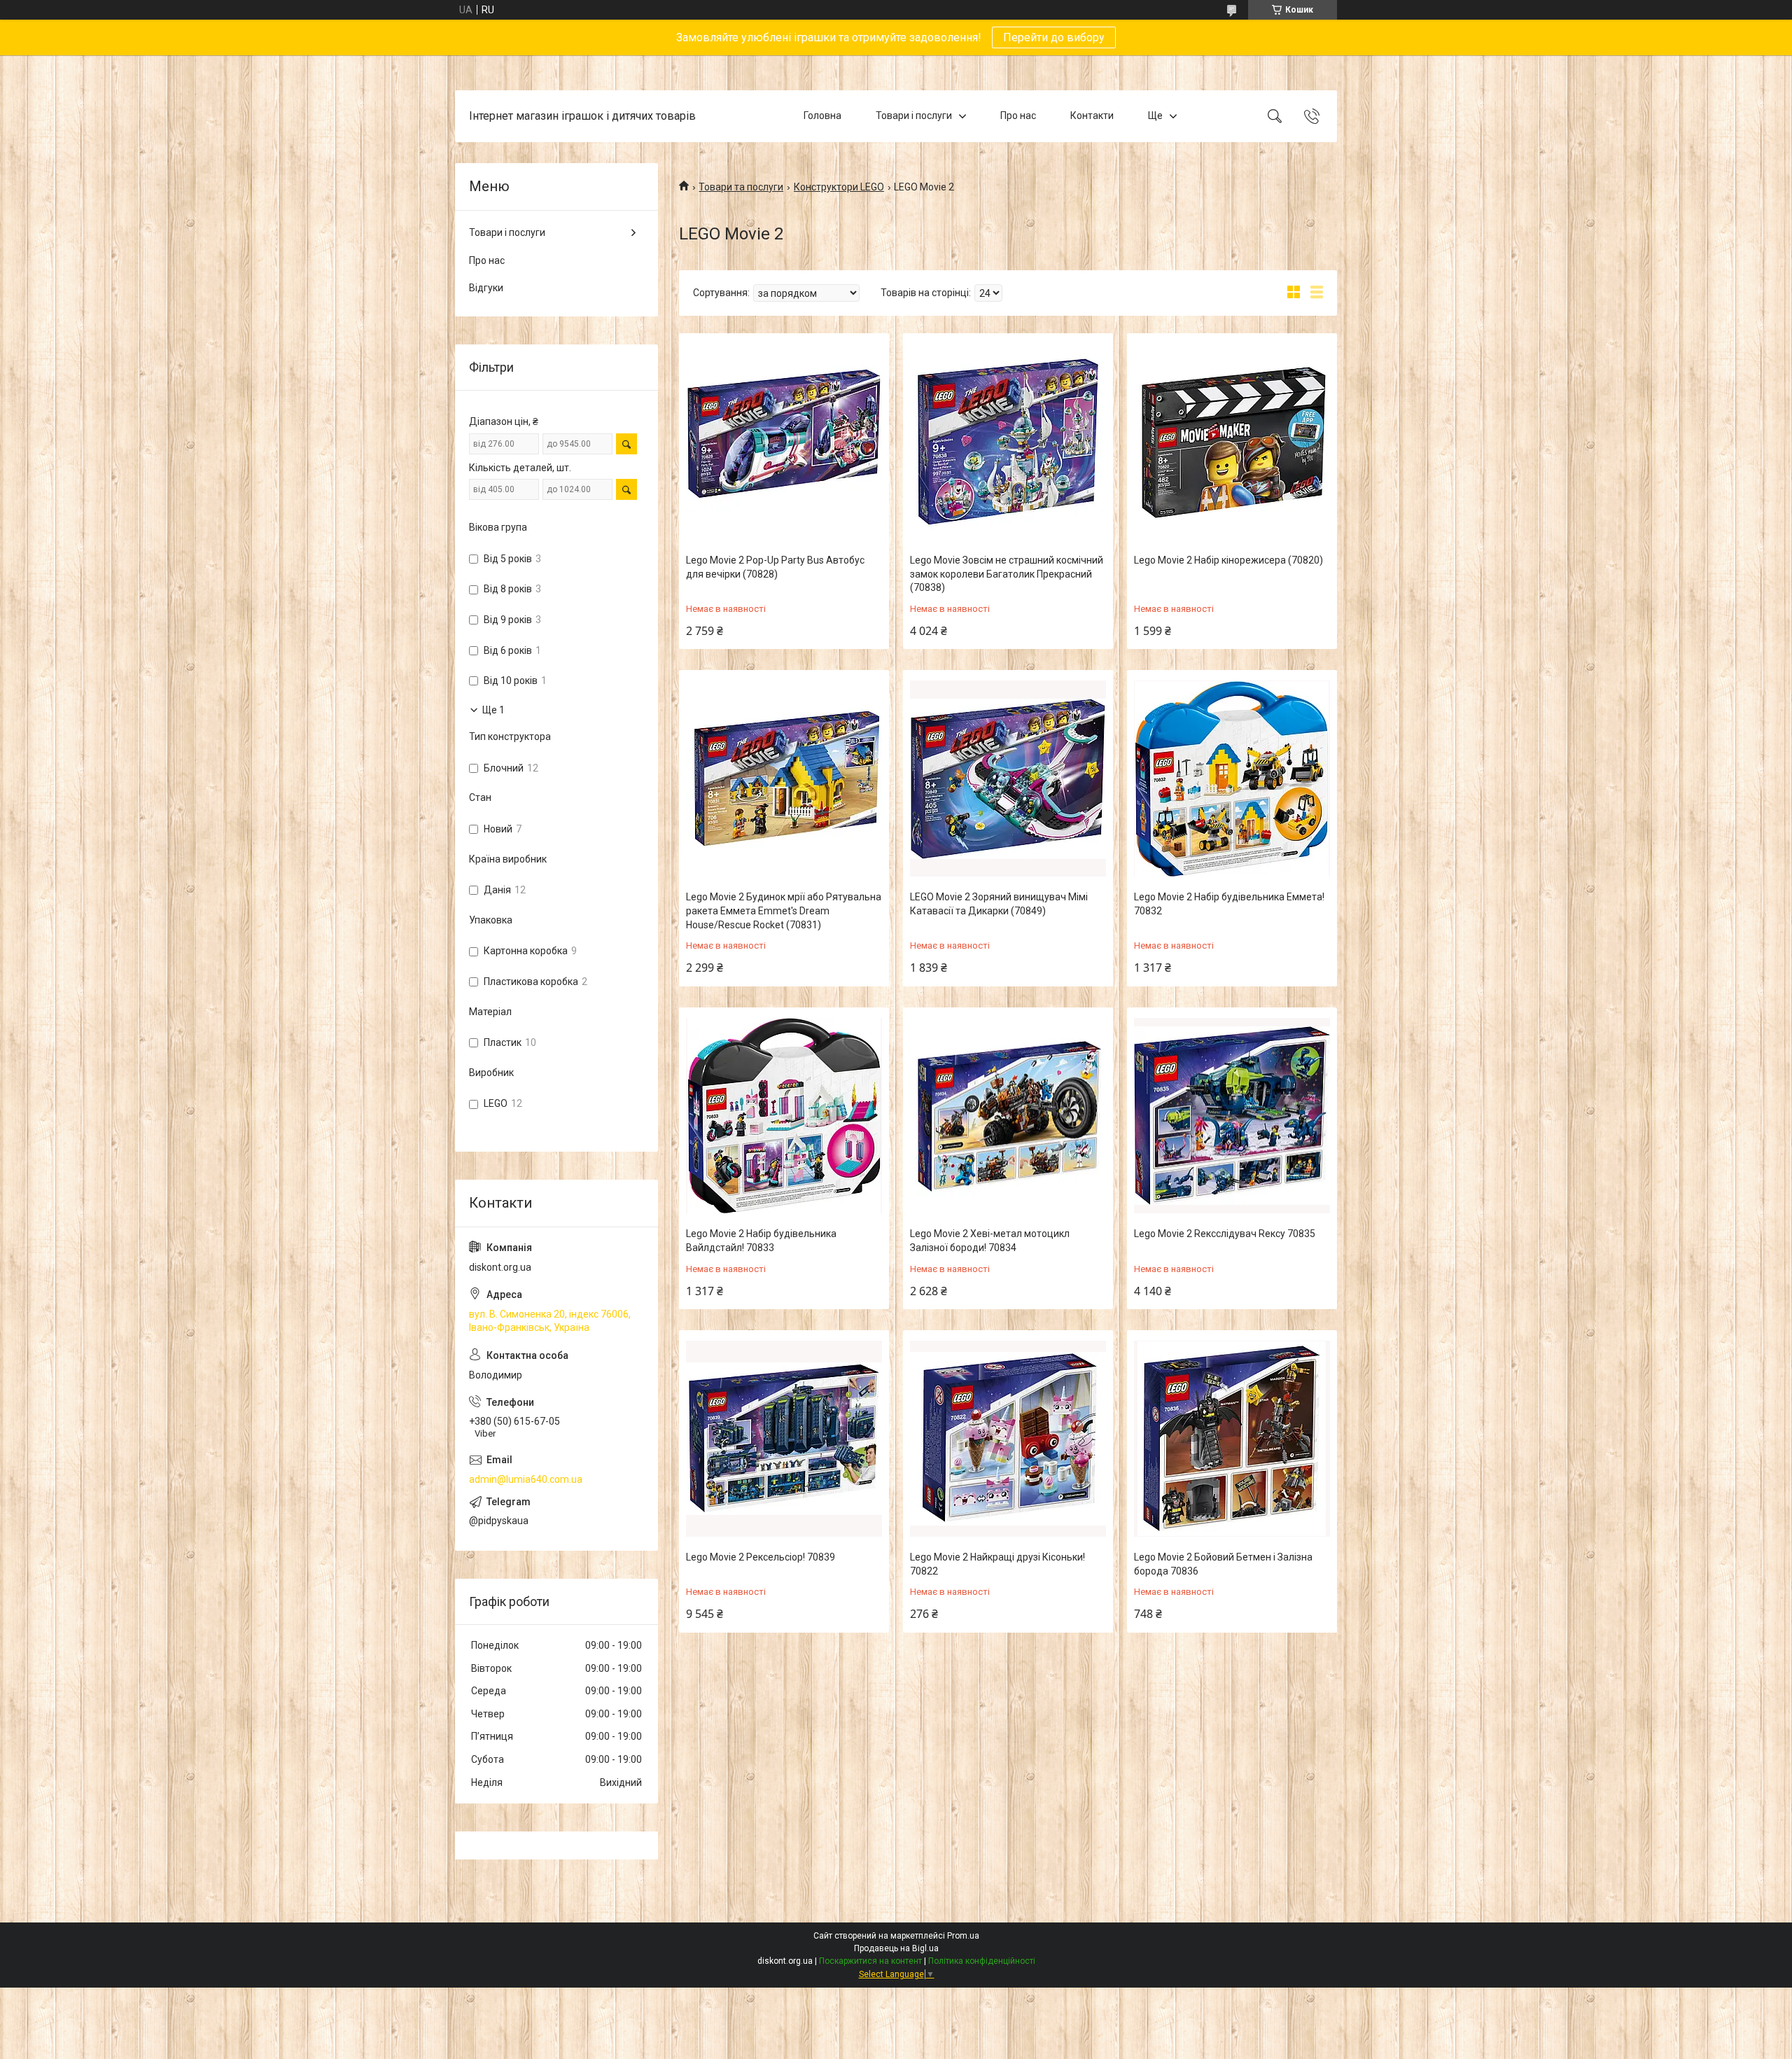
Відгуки (486, 288)
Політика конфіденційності (982, 1961)
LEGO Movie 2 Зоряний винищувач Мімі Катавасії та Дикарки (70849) (999, 904)
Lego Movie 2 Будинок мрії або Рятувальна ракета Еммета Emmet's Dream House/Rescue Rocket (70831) (784, 910)
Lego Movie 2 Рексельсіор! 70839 (761, 1557)
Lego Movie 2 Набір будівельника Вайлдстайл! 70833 (761, 1241)
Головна (822, 116)
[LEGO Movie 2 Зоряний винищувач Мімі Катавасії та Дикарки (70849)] (1008, 779)
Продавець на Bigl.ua (896, 1948)
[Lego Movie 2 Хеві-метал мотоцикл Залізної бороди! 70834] (1008, 1116)
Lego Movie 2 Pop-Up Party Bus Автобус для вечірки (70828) (775, 567)
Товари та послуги (741, 187)
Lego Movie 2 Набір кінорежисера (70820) (1228, 560)
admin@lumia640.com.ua (526, 1479)
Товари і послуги (914, 116)
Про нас (1018, 116)
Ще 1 (493, 710)
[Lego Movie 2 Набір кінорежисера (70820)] (1232, 442)
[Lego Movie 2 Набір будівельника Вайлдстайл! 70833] (784, 1116)
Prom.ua (963, 1936)
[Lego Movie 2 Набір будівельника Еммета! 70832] (1232, 779)
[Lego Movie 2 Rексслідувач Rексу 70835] (1232, 1116)
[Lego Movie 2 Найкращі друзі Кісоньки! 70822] (1008, 1439)
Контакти (1092, 116)
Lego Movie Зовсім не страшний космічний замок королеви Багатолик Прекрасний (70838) (1007, 574)
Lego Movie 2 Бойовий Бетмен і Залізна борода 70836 (1223, 1564)
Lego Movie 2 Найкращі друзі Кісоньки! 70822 (997, 1564)
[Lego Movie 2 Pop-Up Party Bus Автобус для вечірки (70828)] (784, 442)
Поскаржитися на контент (870, 1961)
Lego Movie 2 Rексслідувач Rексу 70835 (1225, 1234)
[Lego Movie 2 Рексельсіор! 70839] (784, 1439)
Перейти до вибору (1054, 37)
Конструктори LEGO (839, 187)
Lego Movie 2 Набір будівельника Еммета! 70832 (1229, 904)
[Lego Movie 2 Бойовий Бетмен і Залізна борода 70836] (1232, 1439)
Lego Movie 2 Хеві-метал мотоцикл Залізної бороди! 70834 (990, 1241)
